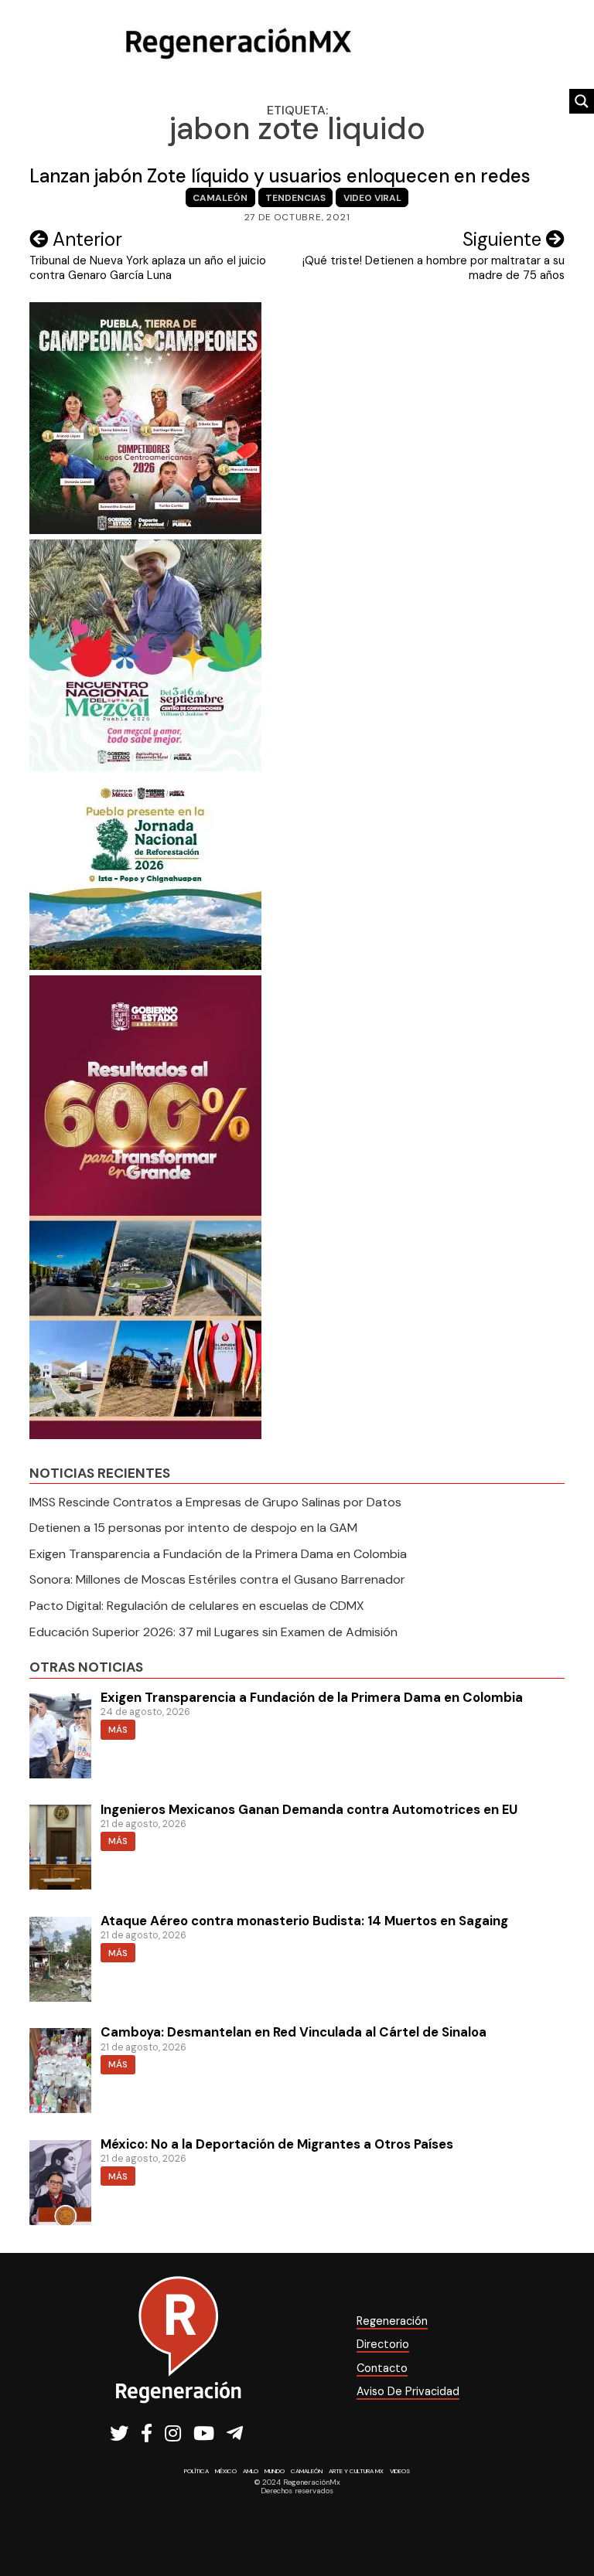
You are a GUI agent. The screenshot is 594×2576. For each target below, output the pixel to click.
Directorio (383, 2344)
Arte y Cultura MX (356, 2471)
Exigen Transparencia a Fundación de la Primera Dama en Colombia (218, 1554)
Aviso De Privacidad (408, 2391)
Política (196, 2471)
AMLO (251, 2471)
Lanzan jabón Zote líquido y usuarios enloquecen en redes (280, 176)
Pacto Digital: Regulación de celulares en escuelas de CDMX (197, 1606)
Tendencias (295, 198)
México (226, 2471)
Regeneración (392, 2321)
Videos (400, 2471)
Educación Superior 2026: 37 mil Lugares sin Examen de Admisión (213, 1632)
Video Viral (372, 198)
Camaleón (220, 198)
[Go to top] (565, 2523)
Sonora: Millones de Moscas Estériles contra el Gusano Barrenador (217, 1579)
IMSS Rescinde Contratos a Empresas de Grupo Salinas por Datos (215, 1502)
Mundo (275, 2471)
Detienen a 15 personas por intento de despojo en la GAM (193, 1528)
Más (118, 1730)
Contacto (382, 2368)
